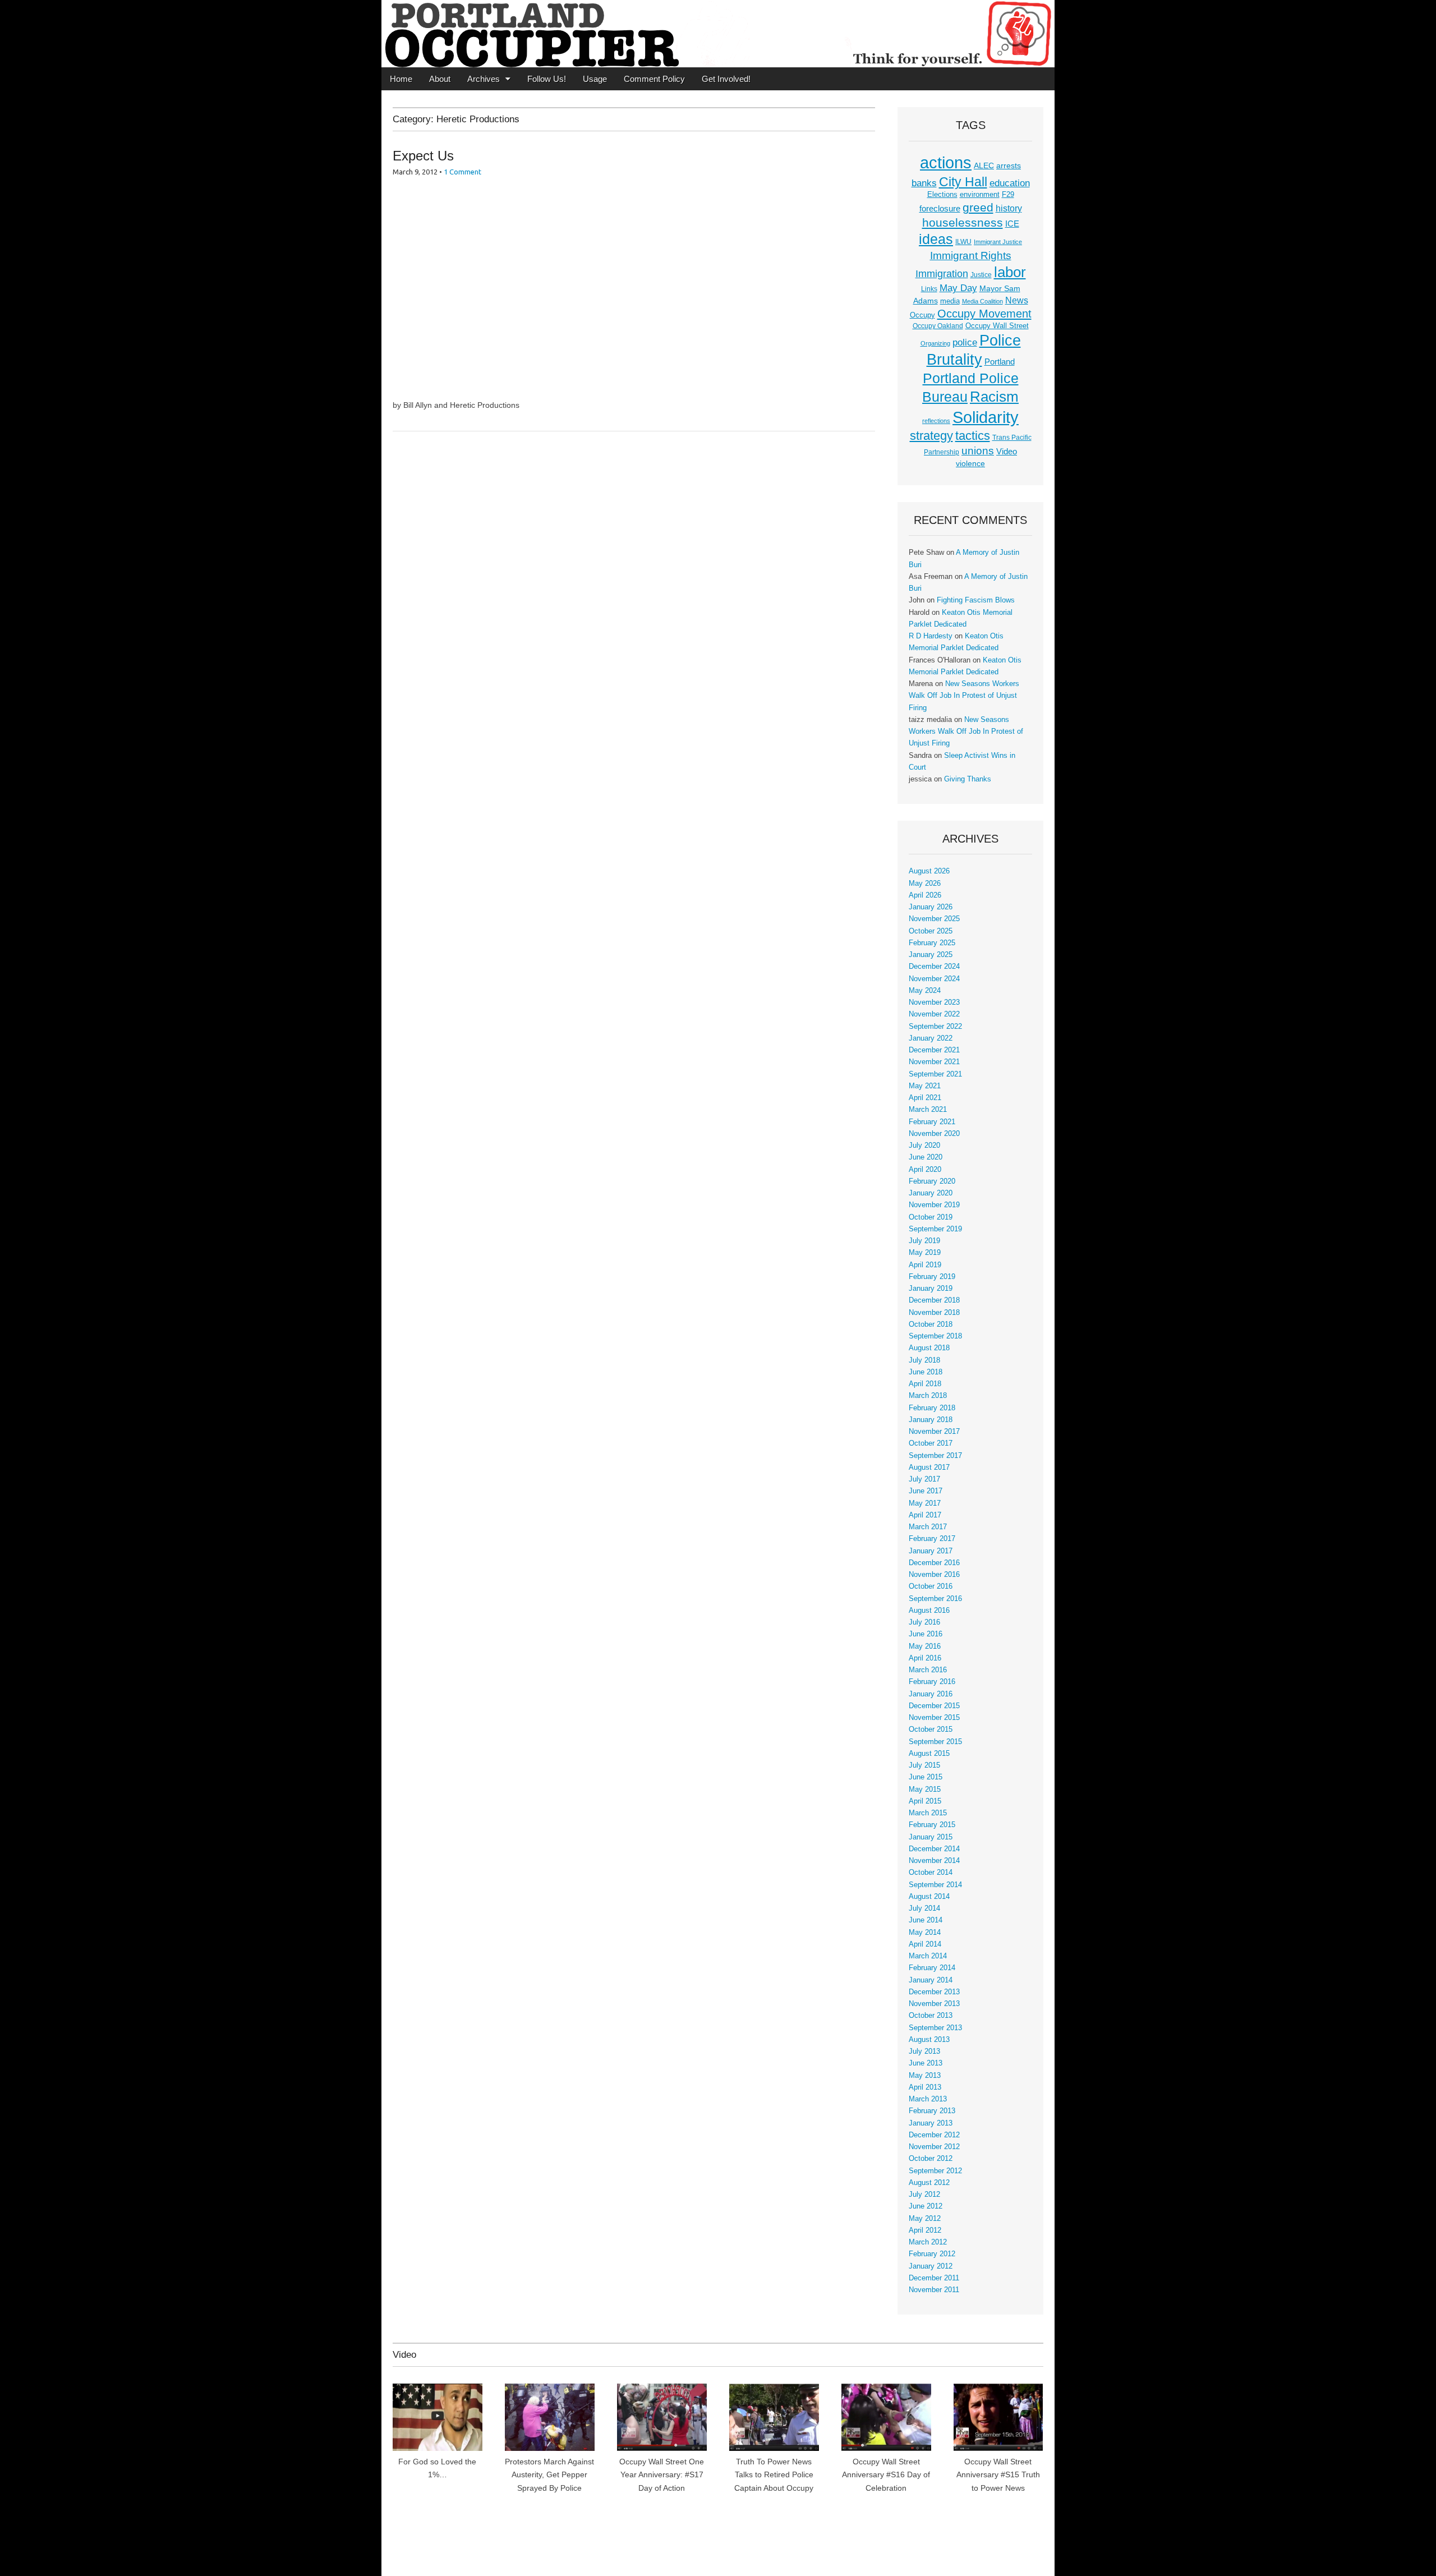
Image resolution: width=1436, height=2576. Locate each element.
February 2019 (932, 1277)
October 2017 (931, 1443)
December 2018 (934, 1300)
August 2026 (929, 871)
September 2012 (935, 2171)
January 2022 (931, 1038)
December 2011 (934, 2278)
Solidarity (986, 417)
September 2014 (935, 1885)
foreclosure (940, 209)
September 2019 (935, 1229)
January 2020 (931, 1193)
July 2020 (924, 1146)
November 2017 (934, 1432)
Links (929, 289)
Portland (1000, 362)
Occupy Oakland (938, 326)
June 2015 (926, 1777)
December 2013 (934, 1992)
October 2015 (931, 1729)
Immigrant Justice (998, 242)
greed (978, 207)
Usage (595, 79)
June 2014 (926, 1920)
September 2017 (935, 1456)
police (965, 342)
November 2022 (934, 1014)
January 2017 (931, 1551)
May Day (958, 288)
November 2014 (934, 1861)
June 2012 (926, 2206)
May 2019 (925, 1253)
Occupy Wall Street (997, 326)
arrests (1009, 165)
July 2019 (924, 1241)
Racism (994, 397)
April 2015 (925, 1801)
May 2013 (925, 2076)
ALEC (984, 165)
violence (970, 463)
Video (1007, 452)
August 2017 (929, 1468)
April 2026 (925, 895)
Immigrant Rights (971, 256)
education (1010, 183)
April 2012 (925, 2230)
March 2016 (928, 1670)
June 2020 (926, 1157)
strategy (931, 436)
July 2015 (924, 1765)
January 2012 (931, 2266)
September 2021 (935, 1074)
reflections (936, 421)
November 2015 (934, 1718)
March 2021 (928, 1110)
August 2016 (929, 1611)
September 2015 (935, 1742)
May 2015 (925, 1790)
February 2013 (932, 2111)
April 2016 (925, 1658)
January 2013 (931, 2123)
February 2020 (932, 1181)
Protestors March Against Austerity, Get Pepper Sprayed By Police (549, 2475)
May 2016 (925, 1646)
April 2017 (925, 1515)
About (440, 79)
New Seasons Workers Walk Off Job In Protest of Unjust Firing (964, 696)
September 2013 (935, 2028)
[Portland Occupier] (718, 34)
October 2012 (931, 2159)
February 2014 (932, 1968)
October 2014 (931, 1873)
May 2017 (925, 1503)
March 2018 (928, 1396)
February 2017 (932, 1539)
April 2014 (925, 1944)
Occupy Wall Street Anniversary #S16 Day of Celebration (886, 2475)
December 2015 (934, 1706)
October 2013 (931, 2016)
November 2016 (934, 1575)
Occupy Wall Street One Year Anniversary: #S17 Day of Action (662, 2475)
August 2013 (929, 2040)
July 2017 (924, 1479)
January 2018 (931, 1420)
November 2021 (934, 1062)
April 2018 (925, 1384)
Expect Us (423, 156)
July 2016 (924, 1622)
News (1017, 300)
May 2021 (925, 1086)
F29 (1008, 195)
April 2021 (925, 1098)
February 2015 (932, 1825)
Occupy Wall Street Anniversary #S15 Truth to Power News (998, 2475)
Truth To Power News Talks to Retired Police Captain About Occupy (774, 2475)
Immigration (942, 274)
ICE (1012, 224)
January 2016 (931, 1694)
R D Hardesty (931, 636)
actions (946, 163)
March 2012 (928, 2242)
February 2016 (932, 1682)
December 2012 (934, 2135)
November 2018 (934, 1313)
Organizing (935, 343)
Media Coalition (982, 301)
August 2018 (929, 1348)
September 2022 (935, 1027)
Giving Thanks (968, 779)
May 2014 (925, 1933)
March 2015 (928, 1813)
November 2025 (934, 919)
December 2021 (934, 1050)
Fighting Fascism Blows (976, 600)
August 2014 (929, 1897)
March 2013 (928, 2099)
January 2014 (931, 1980)
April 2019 (925, 1265)
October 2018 (931, 1324)
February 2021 (932, 1122)
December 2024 (934, 967)
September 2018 (935, 1336)
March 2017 (928, 1527)
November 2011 (934, 2290)
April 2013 (925, 2087)
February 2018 (932, 1408)
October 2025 (931, 931)
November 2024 (934, 979)
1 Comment (462, 172)
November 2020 (934, 1134)
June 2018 (926, 1372)
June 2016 (926, 1634)
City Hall (963, 182)
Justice (981, 275)
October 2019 (931, 1217)
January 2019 (931, 1289)
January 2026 (931, 907)
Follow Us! (547, 79)
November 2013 (934, 2004)
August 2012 (929, 2183)
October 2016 (931, 1586)
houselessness (963, 222)
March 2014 (928, 1956)
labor (1010, 272)
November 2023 (934, 1002)
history (1009, 208)
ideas (936, 239)
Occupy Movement (984, 314)
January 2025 (931, 955)
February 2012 (932, 2254)
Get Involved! (726, 79)
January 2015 (931, 1837)
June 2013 (926, 2063)
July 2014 (924, 1908)
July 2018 (924, 1360)
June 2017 (926, 1491)
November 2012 (934, 2147)
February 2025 (932, 943)
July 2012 (924, 2195)
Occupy (922, 315)
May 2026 (925, 884)
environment (980, 195)
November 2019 (934, 1205)
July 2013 (924, 2051)
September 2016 (935, 1599)
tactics (973, 436)
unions (978, 450)
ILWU (963, 242)
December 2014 (934, 1849)
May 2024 (925, 991)
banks (924, 183)
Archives (484, 79)
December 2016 (934, 1563)
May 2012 (925, 2219)
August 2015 (929, 1754)
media (950, 301)
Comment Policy (654, 79)
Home (401, 79)
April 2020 (925, 1170)
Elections (942, 194)
